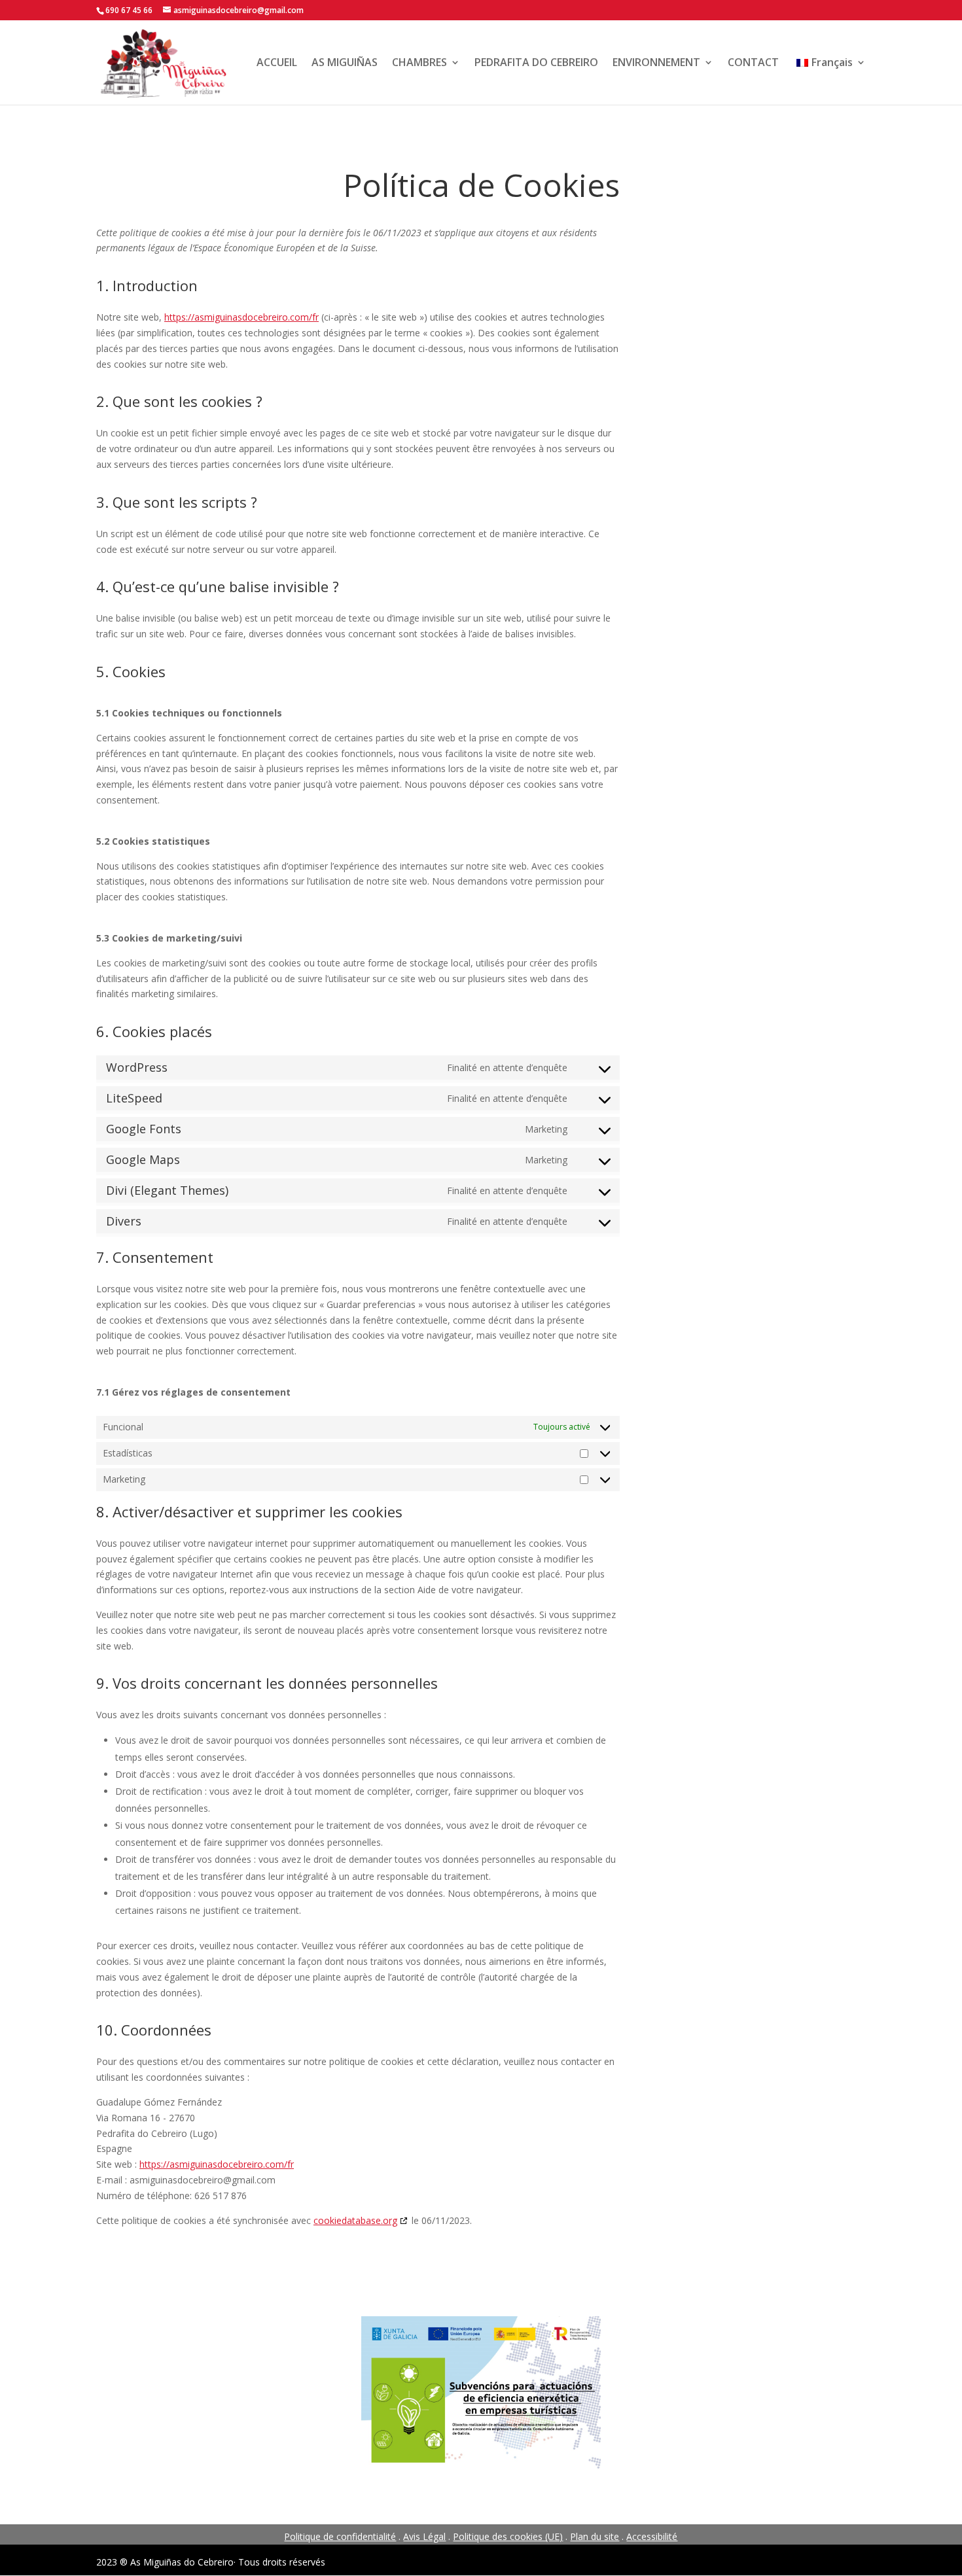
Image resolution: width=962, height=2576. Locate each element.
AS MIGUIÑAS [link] (345, 62)
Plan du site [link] (595, 2536)
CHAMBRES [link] (419, 62)
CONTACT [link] (753, 62)
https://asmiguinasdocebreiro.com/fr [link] (241, 317)
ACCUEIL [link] (277, 62)
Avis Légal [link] (424, 2536)
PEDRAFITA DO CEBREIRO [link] (536, 62)
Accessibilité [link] (652, 2536)
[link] (163, 61)
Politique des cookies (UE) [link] (508, 2536)
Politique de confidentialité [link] (340, 2536)
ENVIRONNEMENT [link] (656, 62)
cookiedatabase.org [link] (355, 2220)
